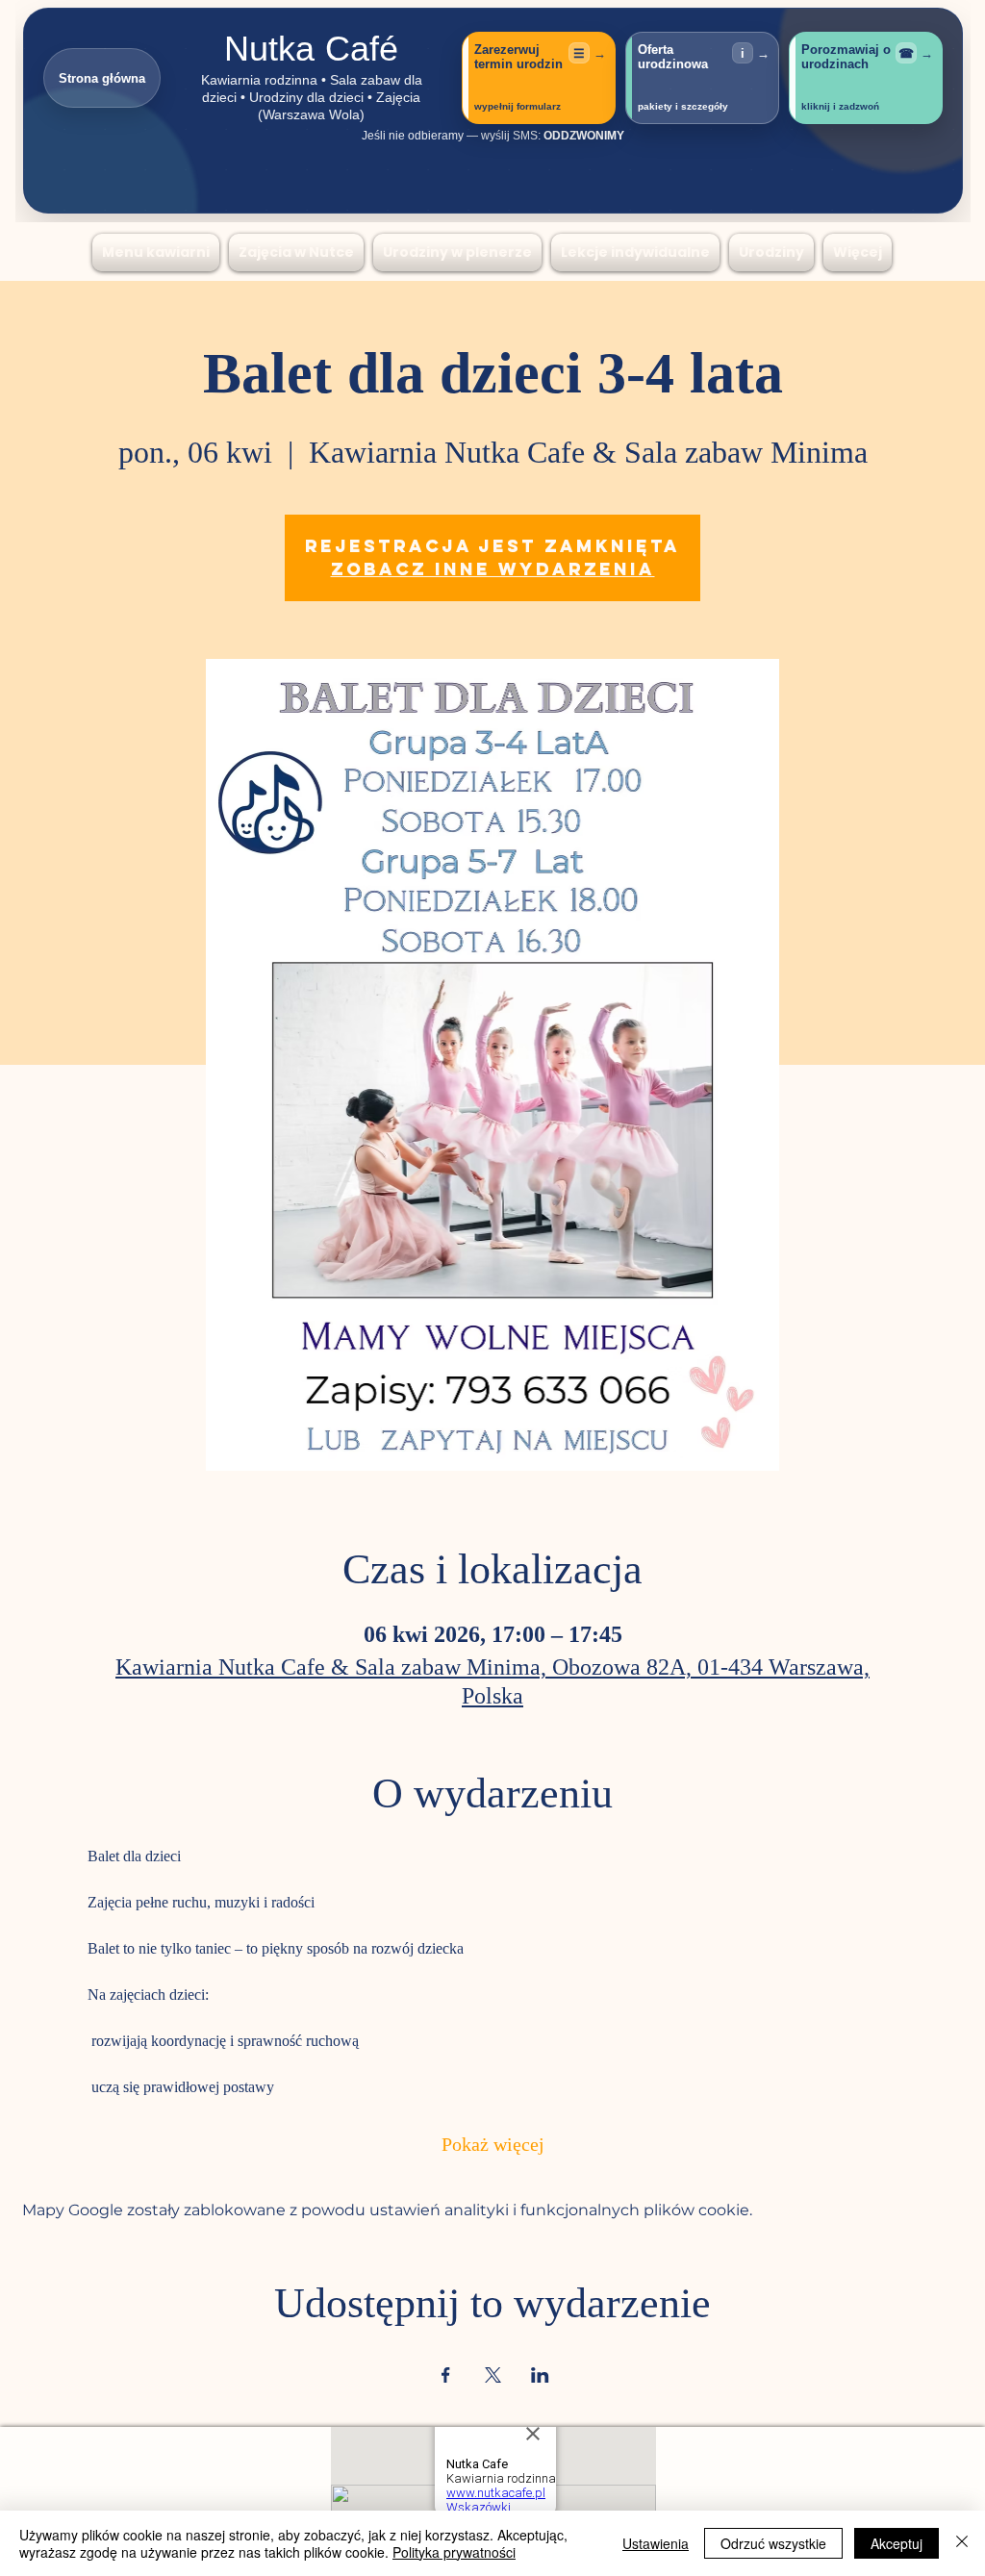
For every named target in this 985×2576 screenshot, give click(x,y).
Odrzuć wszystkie (773, 2543)
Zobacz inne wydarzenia (493, 569)
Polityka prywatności (454, 2552)
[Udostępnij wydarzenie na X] (493, 2375)
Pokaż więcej (493, 2147)
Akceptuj (897, 2543)
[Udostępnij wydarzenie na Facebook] (446, 2375)
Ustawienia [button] (656, 2543)
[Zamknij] (962, 2543)
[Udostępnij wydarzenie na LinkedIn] (540, 2375)
